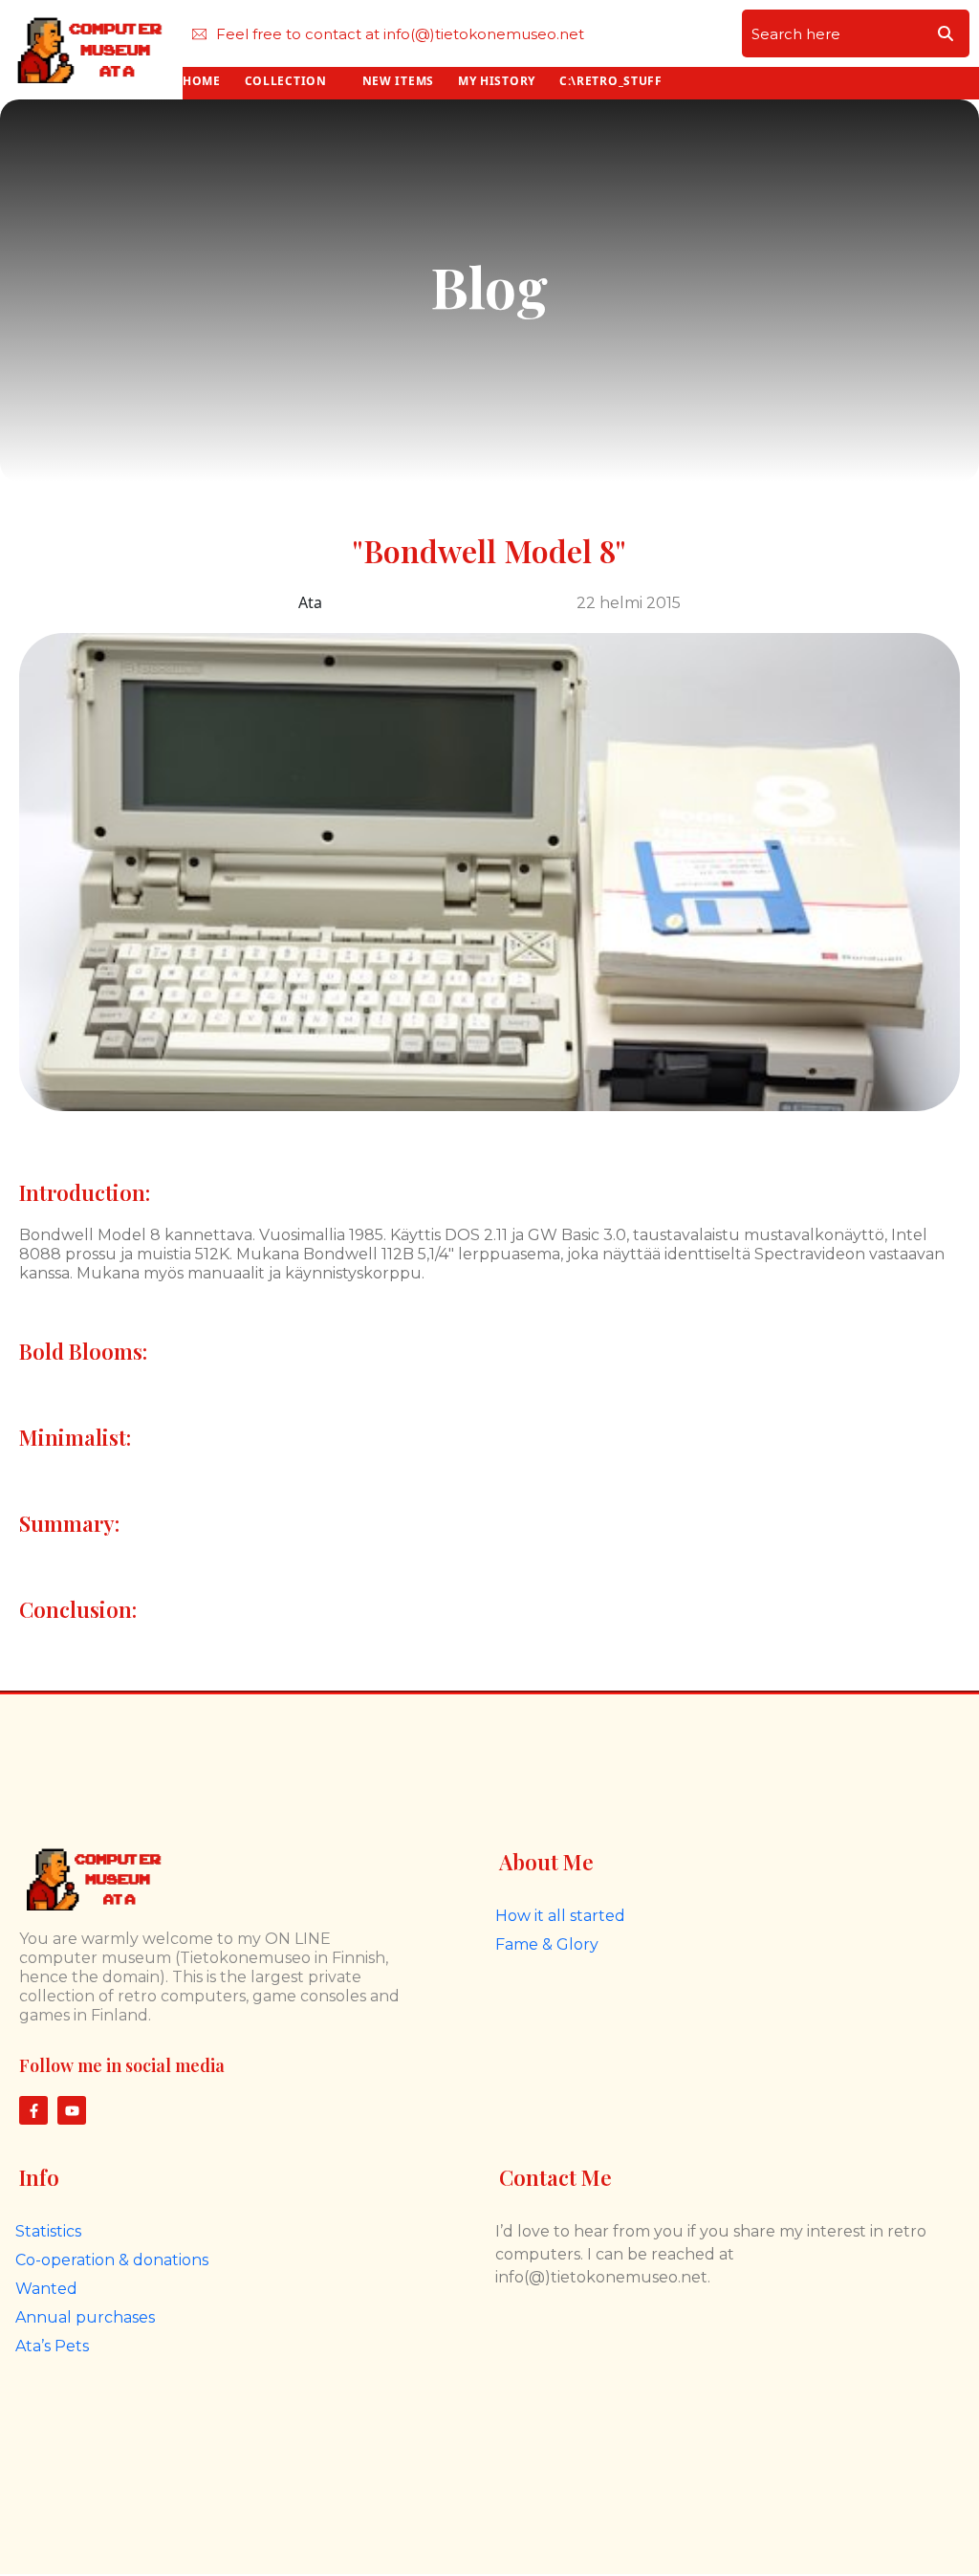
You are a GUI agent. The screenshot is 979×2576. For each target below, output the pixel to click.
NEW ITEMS (398, 81)
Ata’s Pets (52, 2346)
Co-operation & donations (112, 2260)
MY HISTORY (497, 81)
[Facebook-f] (33, 2110)
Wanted (46, 2289)
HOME (202, 81)
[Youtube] (72, 2110)
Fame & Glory (547, 1944)
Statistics (48, 2231)
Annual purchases (85, 2317)
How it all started (560, 1916)
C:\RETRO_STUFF (611, 81)
